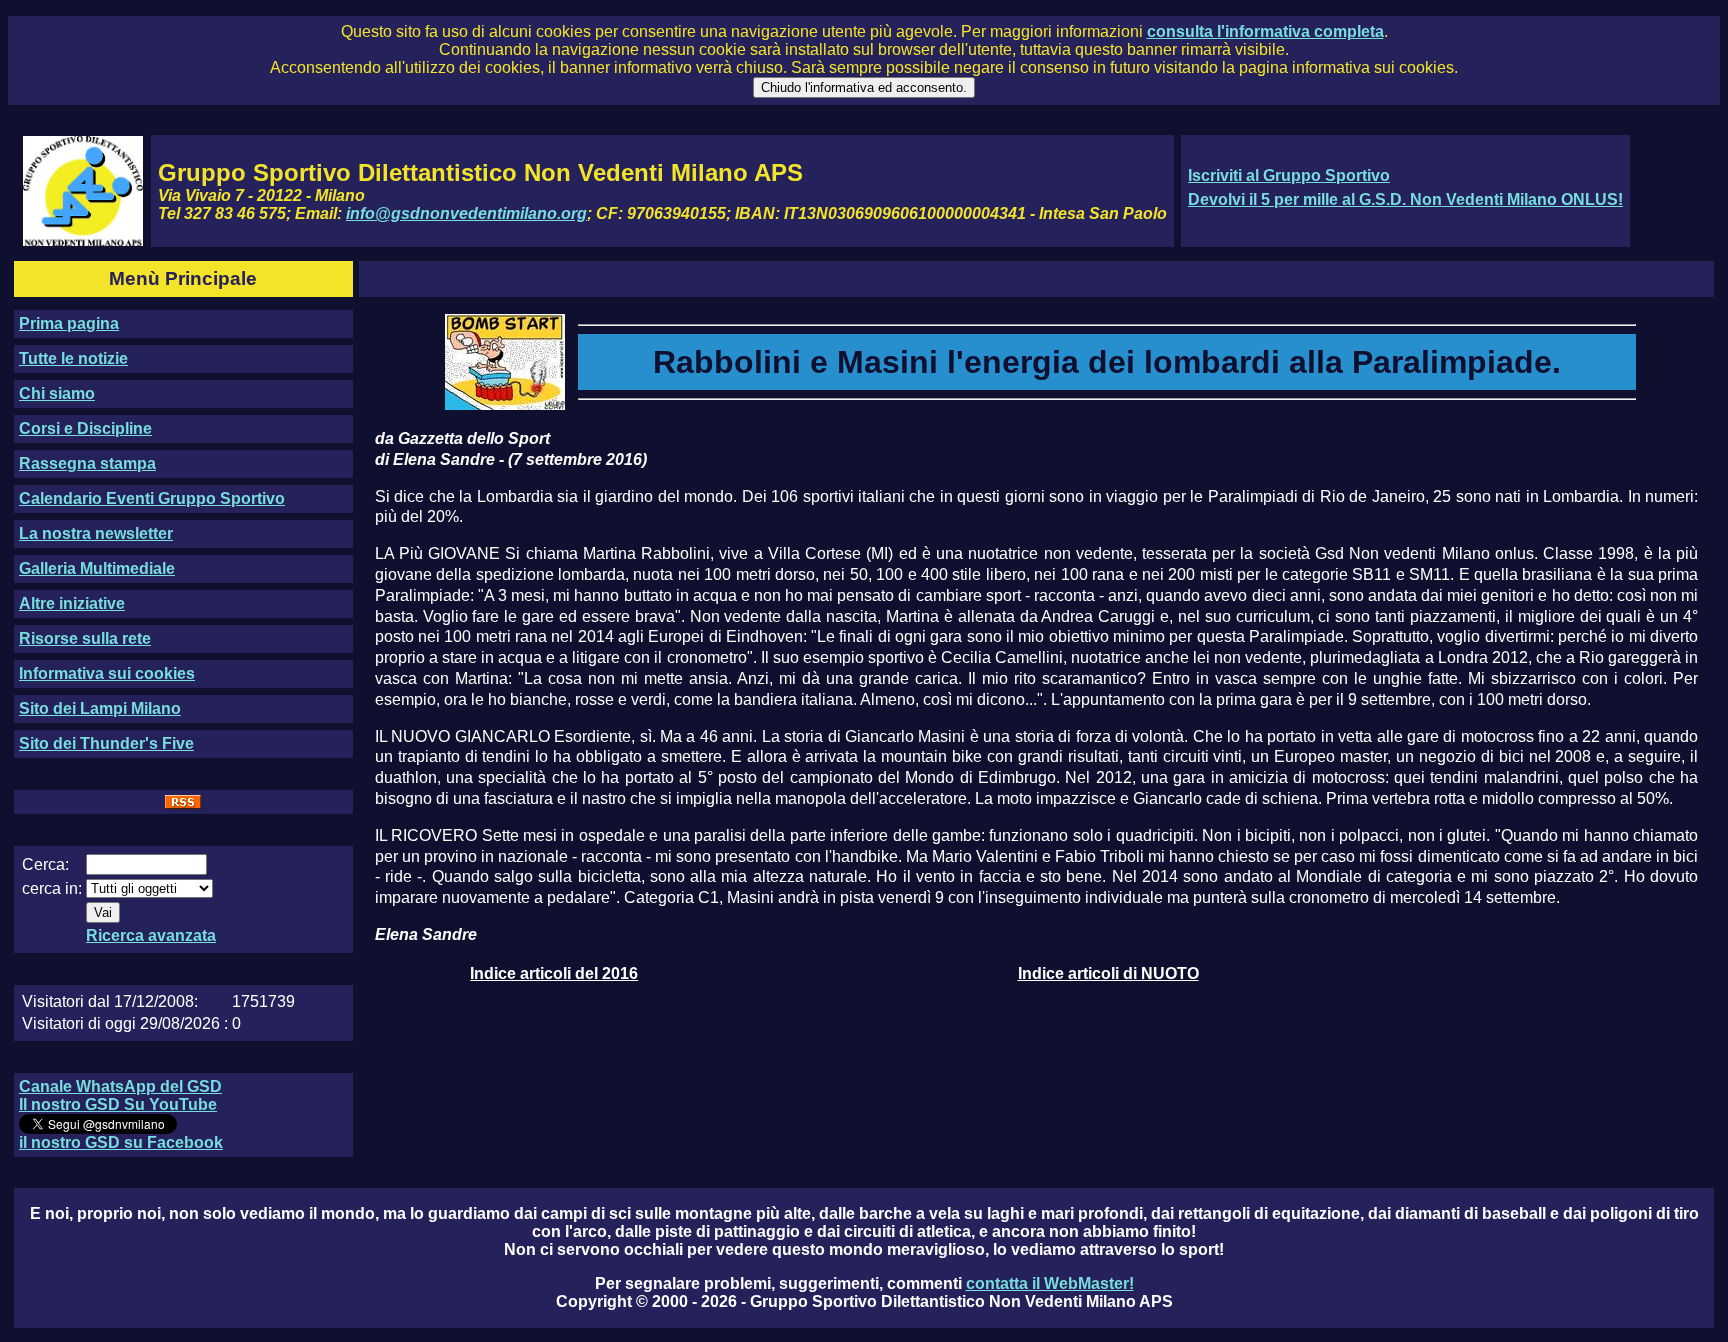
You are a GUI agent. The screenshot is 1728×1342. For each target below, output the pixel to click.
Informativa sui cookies (107, 673)
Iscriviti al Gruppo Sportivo (1289, 175)
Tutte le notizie (73, 358)
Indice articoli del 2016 (554, 973)
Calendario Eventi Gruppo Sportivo (152, 498)
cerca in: (52, 888)
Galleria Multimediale (97, 568)
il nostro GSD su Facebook (121, 1142)
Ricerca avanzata (151, 935)
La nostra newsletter (96, 533)
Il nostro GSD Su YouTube (118, 1104)
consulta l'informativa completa (1265, 31)
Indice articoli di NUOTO (1108, 973)
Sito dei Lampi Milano (100, 708)
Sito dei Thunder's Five (106, 743)
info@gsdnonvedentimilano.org (466, 213)
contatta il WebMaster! (1050, 1283)
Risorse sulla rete (85, 638)
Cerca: (45, 864)
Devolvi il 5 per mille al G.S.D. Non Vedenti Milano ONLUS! (1405, 199)
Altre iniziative (72, 603)
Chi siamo (57, 393)
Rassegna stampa (87, 463)
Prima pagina (69, 323)
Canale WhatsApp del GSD (120, 1086)
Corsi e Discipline (85, 428)
